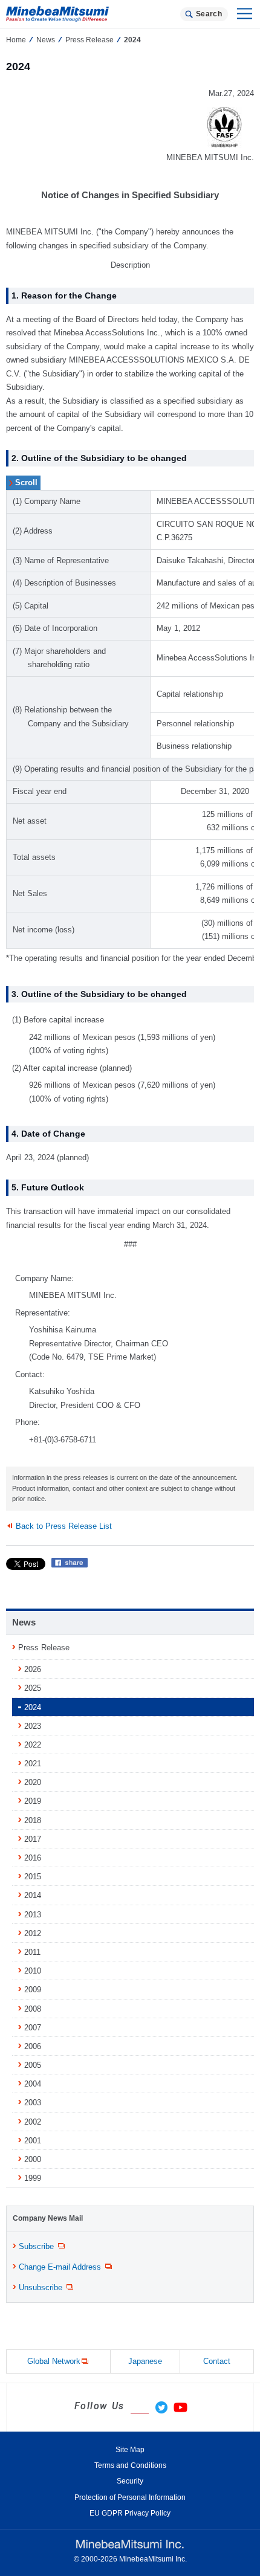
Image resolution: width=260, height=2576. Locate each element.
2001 (33, 2141)
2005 (33, 2065)
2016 (33, 1858)
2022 (33, 1745)
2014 (33, 1895)
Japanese (145, 2361)
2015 (33, 1877)
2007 (33, 2028)
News (46, 40)
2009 (33, 1990)
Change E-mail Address (60, 2267)
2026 (33, 1669)
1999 (33, 2178)
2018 (33, 1820)
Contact (217, 2361)
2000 (33, 2159)
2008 (33, 2009)
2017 (33, 1839)
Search (209, 14)
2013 (33, 1915)
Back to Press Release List (64, 1526)
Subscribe (36, 2246)
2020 (33, 1782)
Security (130, 2481)
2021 (33, 1764)
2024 (33, 1707)
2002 (33, 2122)
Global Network (54, 2361)
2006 (33, 2046)
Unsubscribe (41, 2287)
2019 (33, 1801)
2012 (33, 1933)
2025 (33, 1688)
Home (16, 40)
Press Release (89, 40)
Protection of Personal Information (130, 2497)
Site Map (130, 2450)
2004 (33, 2084)
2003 (33, 2103)
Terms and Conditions (130, 2465)
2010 (33, 1971)
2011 (32, 1952)
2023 (33, 1726)
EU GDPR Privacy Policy (130, 2513)
